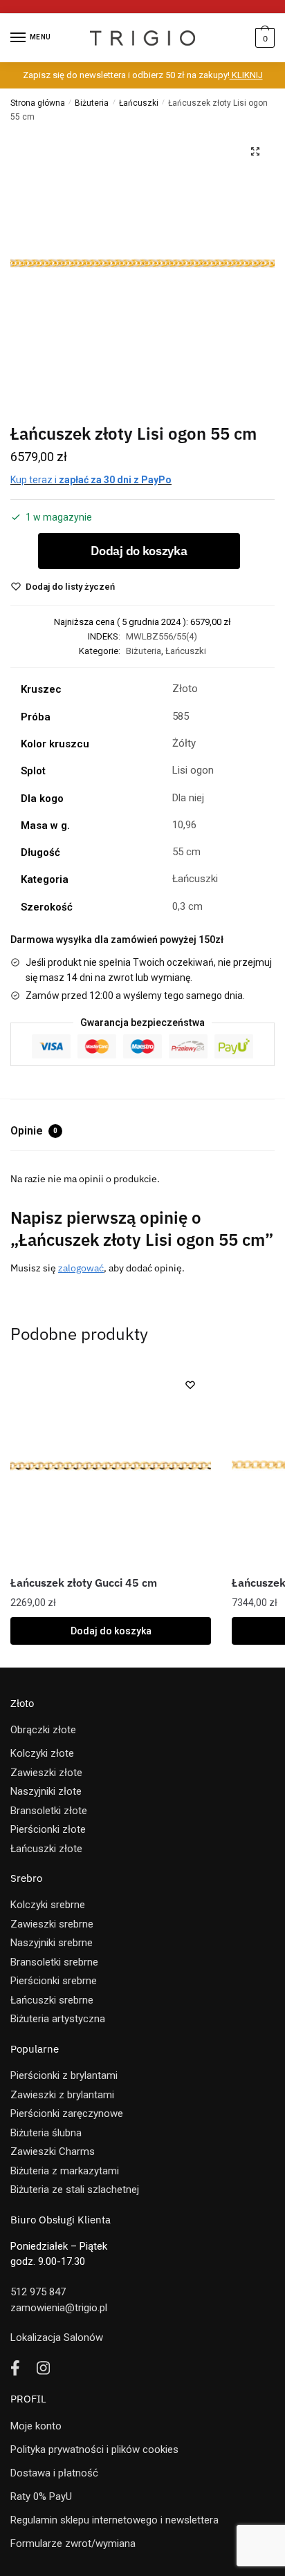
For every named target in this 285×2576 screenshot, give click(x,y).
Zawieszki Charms (53, 2152)
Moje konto (36, 2426)
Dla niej (188, 798)
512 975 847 (38, 2292)
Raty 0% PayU (41, 2496)
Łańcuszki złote (46, 1849)
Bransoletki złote (49, 1811)
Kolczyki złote (42, 1753)
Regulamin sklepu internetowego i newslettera (114, 2520)
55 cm (186, 852)
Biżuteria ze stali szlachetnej (75, 2190)
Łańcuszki (139, 103)
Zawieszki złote (46, 1773)
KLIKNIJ (246, 75)
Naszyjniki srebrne (52, 1943)
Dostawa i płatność (54, 2473)
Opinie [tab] (34, 1131)
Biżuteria (92, 103)
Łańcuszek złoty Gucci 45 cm (84, 1583)
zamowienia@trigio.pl (59, 2308)
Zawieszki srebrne (52, 1924)
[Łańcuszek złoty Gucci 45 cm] (111, 1464)
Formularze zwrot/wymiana (73, 2544)
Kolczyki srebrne (48, 1905)
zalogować (81, 1268)
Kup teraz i (91, 480)
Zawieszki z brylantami (62, 2095)
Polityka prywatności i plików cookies (94, 2449)
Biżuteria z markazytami (65, 2171)
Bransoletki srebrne (54, 1962)
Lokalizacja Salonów (57, 2337)
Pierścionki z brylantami (64, 2075)
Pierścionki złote (48, 1829)
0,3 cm (187, 906)
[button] (255, 151)
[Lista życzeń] (190, 1385)
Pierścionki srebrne (54, 1981)
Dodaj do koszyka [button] (111, 1631)
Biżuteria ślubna (46, 2133)
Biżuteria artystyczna (58, 2019)
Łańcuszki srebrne (52, 2000)
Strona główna (38, 103)
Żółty (184, 743)
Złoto (185, 689)
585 (181, 716)
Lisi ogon (193, 770)
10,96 (184, 825)
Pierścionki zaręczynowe (67, 2113)
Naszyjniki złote (46, 1791)
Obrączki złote (43, 1730)
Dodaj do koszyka (139, 551)
